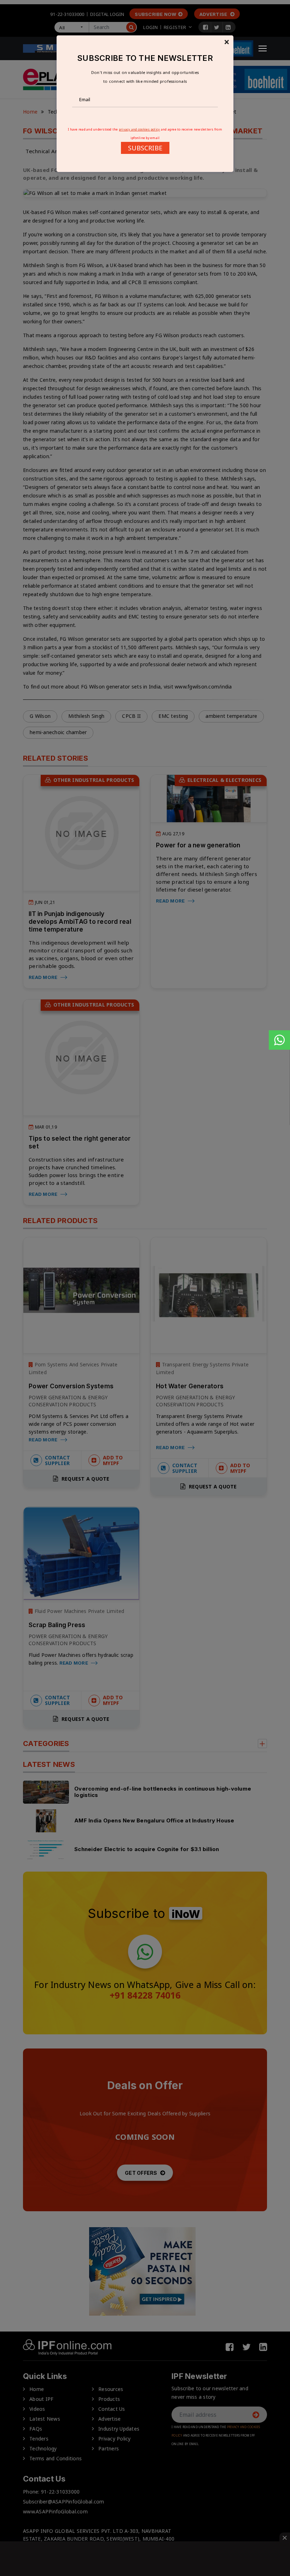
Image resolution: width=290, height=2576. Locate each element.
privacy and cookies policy (140, 129)
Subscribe (145, 148)
